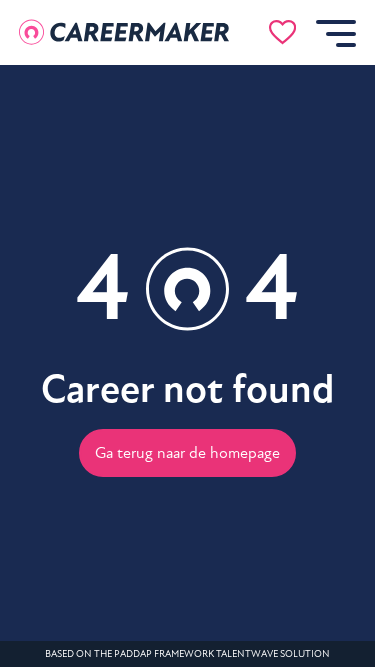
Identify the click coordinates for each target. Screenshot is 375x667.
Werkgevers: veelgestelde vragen (135, 399)
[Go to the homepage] (124, 32)
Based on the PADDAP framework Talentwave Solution (187, 654)
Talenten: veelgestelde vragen (135, 353)
